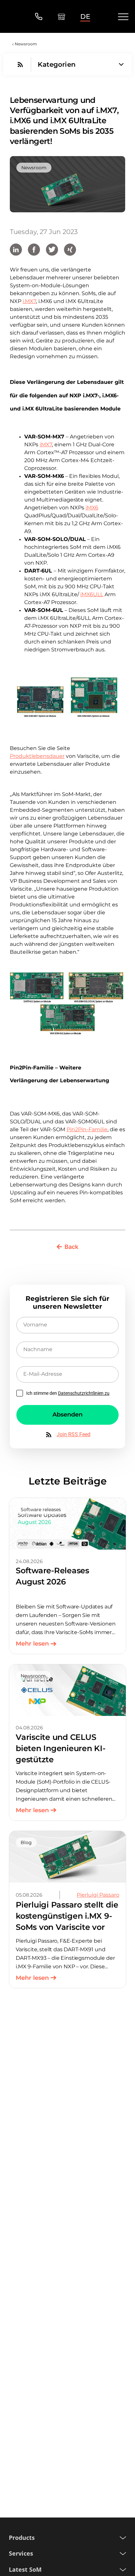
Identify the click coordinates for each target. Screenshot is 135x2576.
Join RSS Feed (74, 1434)
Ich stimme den (68, 1393)
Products (22, 2538)
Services (21, 2553)
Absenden (67, 1415)
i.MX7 (29, 301)
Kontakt (39, 17)
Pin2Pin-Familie (87, 1129)
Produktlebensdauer (37, 756)
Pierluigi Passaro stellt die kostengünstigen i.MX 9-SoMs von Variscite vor (67, 1916)
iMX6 (92, 508)
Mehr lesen (32, 1644)
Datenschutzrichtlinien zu (84, 1393)
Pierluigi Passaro (98, 1895)
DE (85, 16)
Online (61, 17)
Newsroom (26, 44)
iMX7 (46, 445)
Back (71, 1247)
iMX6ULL (92, 594)
